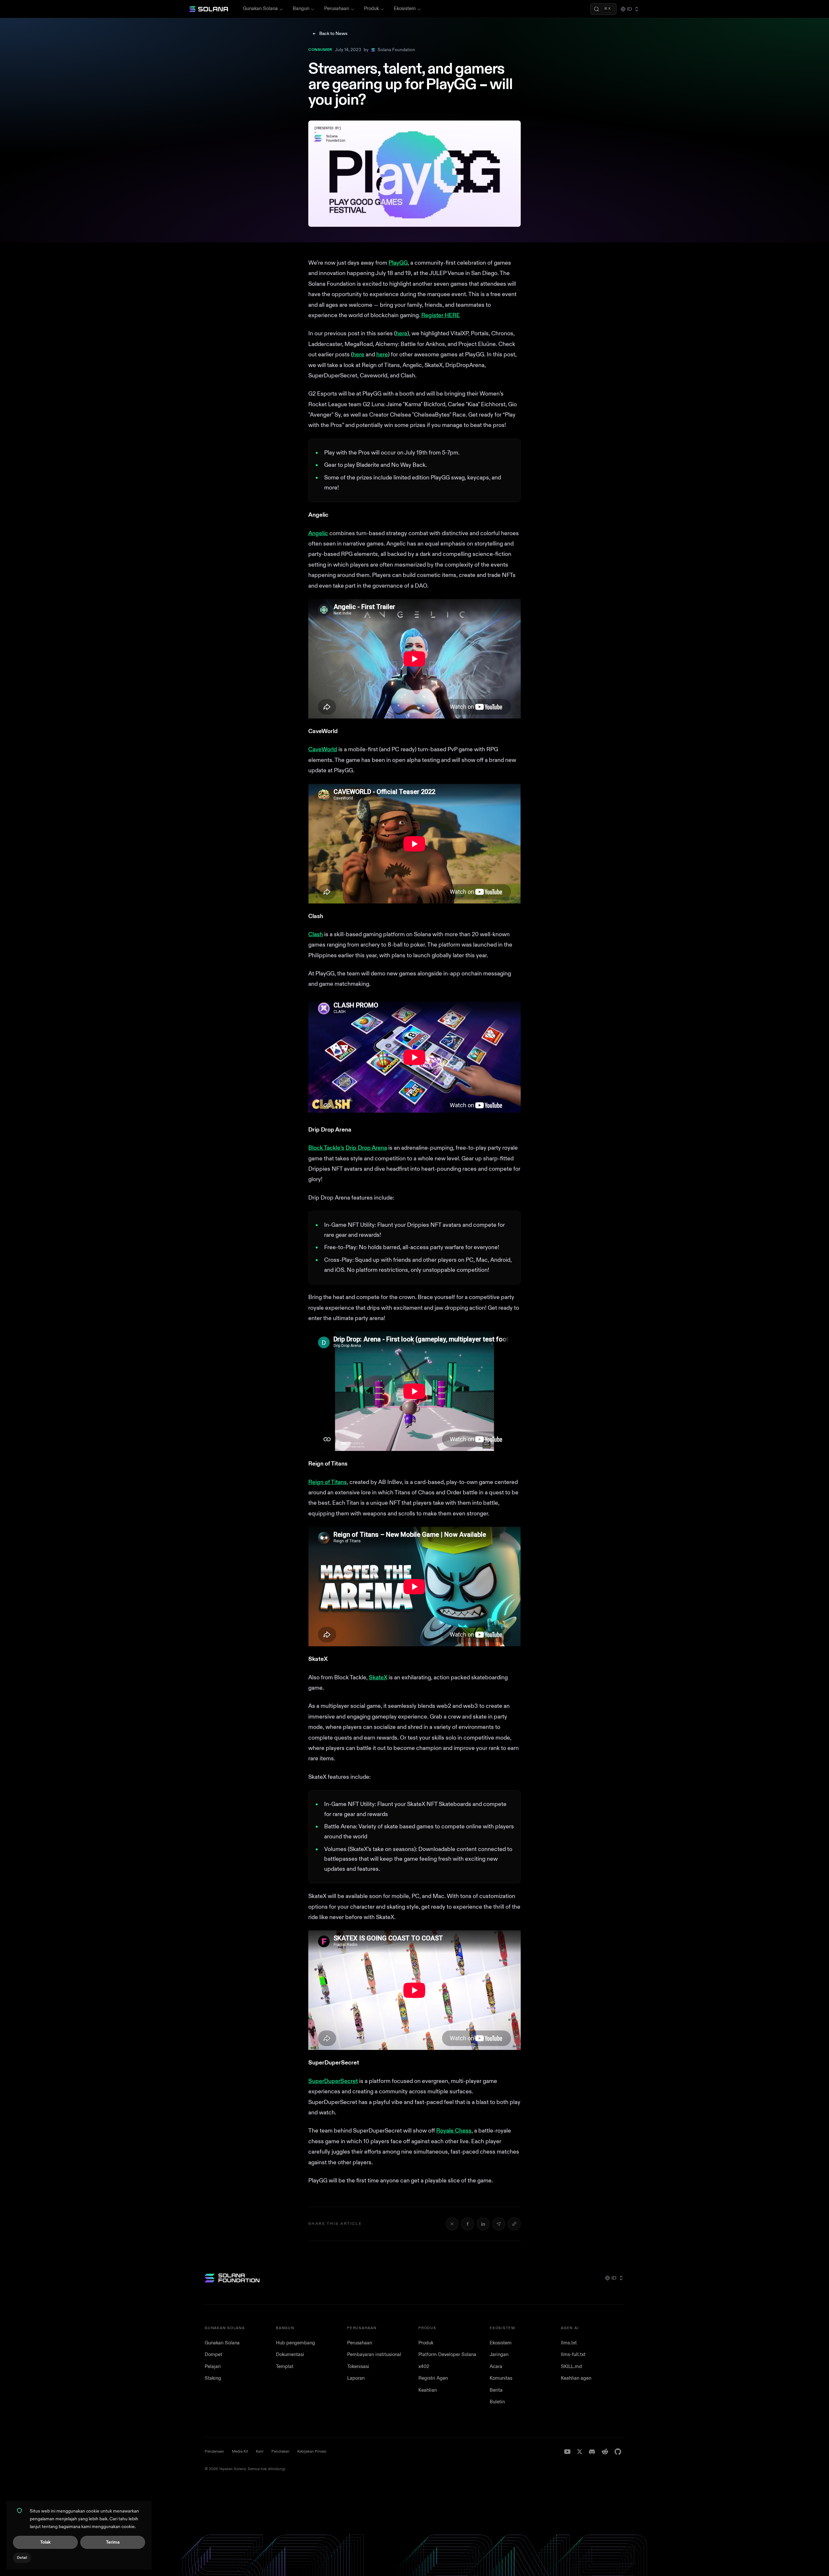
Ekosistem (405, 9)
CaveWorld (323, 749)
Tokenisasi (358, 2367)
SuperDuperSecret (333, 2081)
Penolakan (280, 2451)
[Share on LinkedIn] (483, 2224)
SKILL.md (571, 2367)
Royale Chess (454, 2131)
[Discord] (592, 2452)
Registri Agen (433, 2378)
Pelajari (213, 2367)
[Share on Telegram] (499, 2224)
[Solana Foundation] (232, 2278)
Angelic (318, 533)
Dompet (213, 2355)
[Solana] (209, 9)
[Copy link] (514, 2224)
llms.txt (569, 2343)
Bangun (301, 9)
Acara (496, 2367)
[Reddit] (605, 2452)
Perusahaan (337, 9)
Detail (22, 2558)
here (402, 333)
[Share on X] (452, 2224)
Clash (316, 934)
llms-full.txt (573, 2355)
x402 (424, 2367)
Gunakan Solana (260, 9)
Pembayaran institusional (374, 2355)
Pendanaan (214, 2451)
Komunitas (501, 2378)
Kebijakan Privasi (312, 2451)
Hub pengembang (295, 2343)
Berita (496, 2390)
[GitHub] (618, 2452)
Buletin (497, 2402)
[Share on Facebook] (468, 2224)
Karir (260, 2451)
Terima (113, 2542)
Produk (371, 9)
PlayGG (398, 263)
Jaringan (499, 2355)
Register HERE (441, 315)
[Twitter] (580, 2452)
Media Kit (240, 2451)
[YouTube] (567, 2452)
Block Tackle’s (326, 1148)
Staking (213, 2378)
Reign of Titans (328, 1482)
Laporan (356, 2378)
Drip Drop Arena (366, 1148)
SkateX (378, 1678)
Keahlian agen (576, 2378)
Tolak (45, 2542)
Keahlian (428, 2390)
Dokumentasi (290, 2355)
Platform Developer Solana (447, 2355)
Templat (285, 2367)
